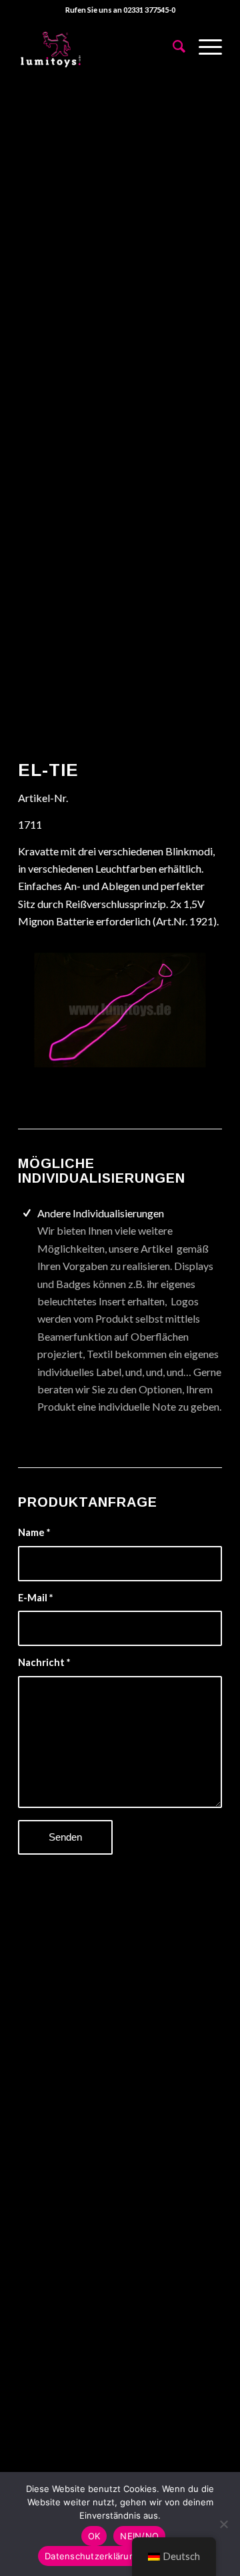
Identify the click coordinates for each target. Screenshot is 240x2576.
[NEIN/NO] (223, 2524)
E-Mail (35, 1597)
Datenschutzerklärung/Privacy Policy (123, 2556)
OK (94, 2536)
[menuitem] (172, 46)
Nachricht (44, 1662)
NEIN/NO (139, 2536)
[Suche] (172, 46)
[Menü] (204, 46)
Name (34, 1532)
